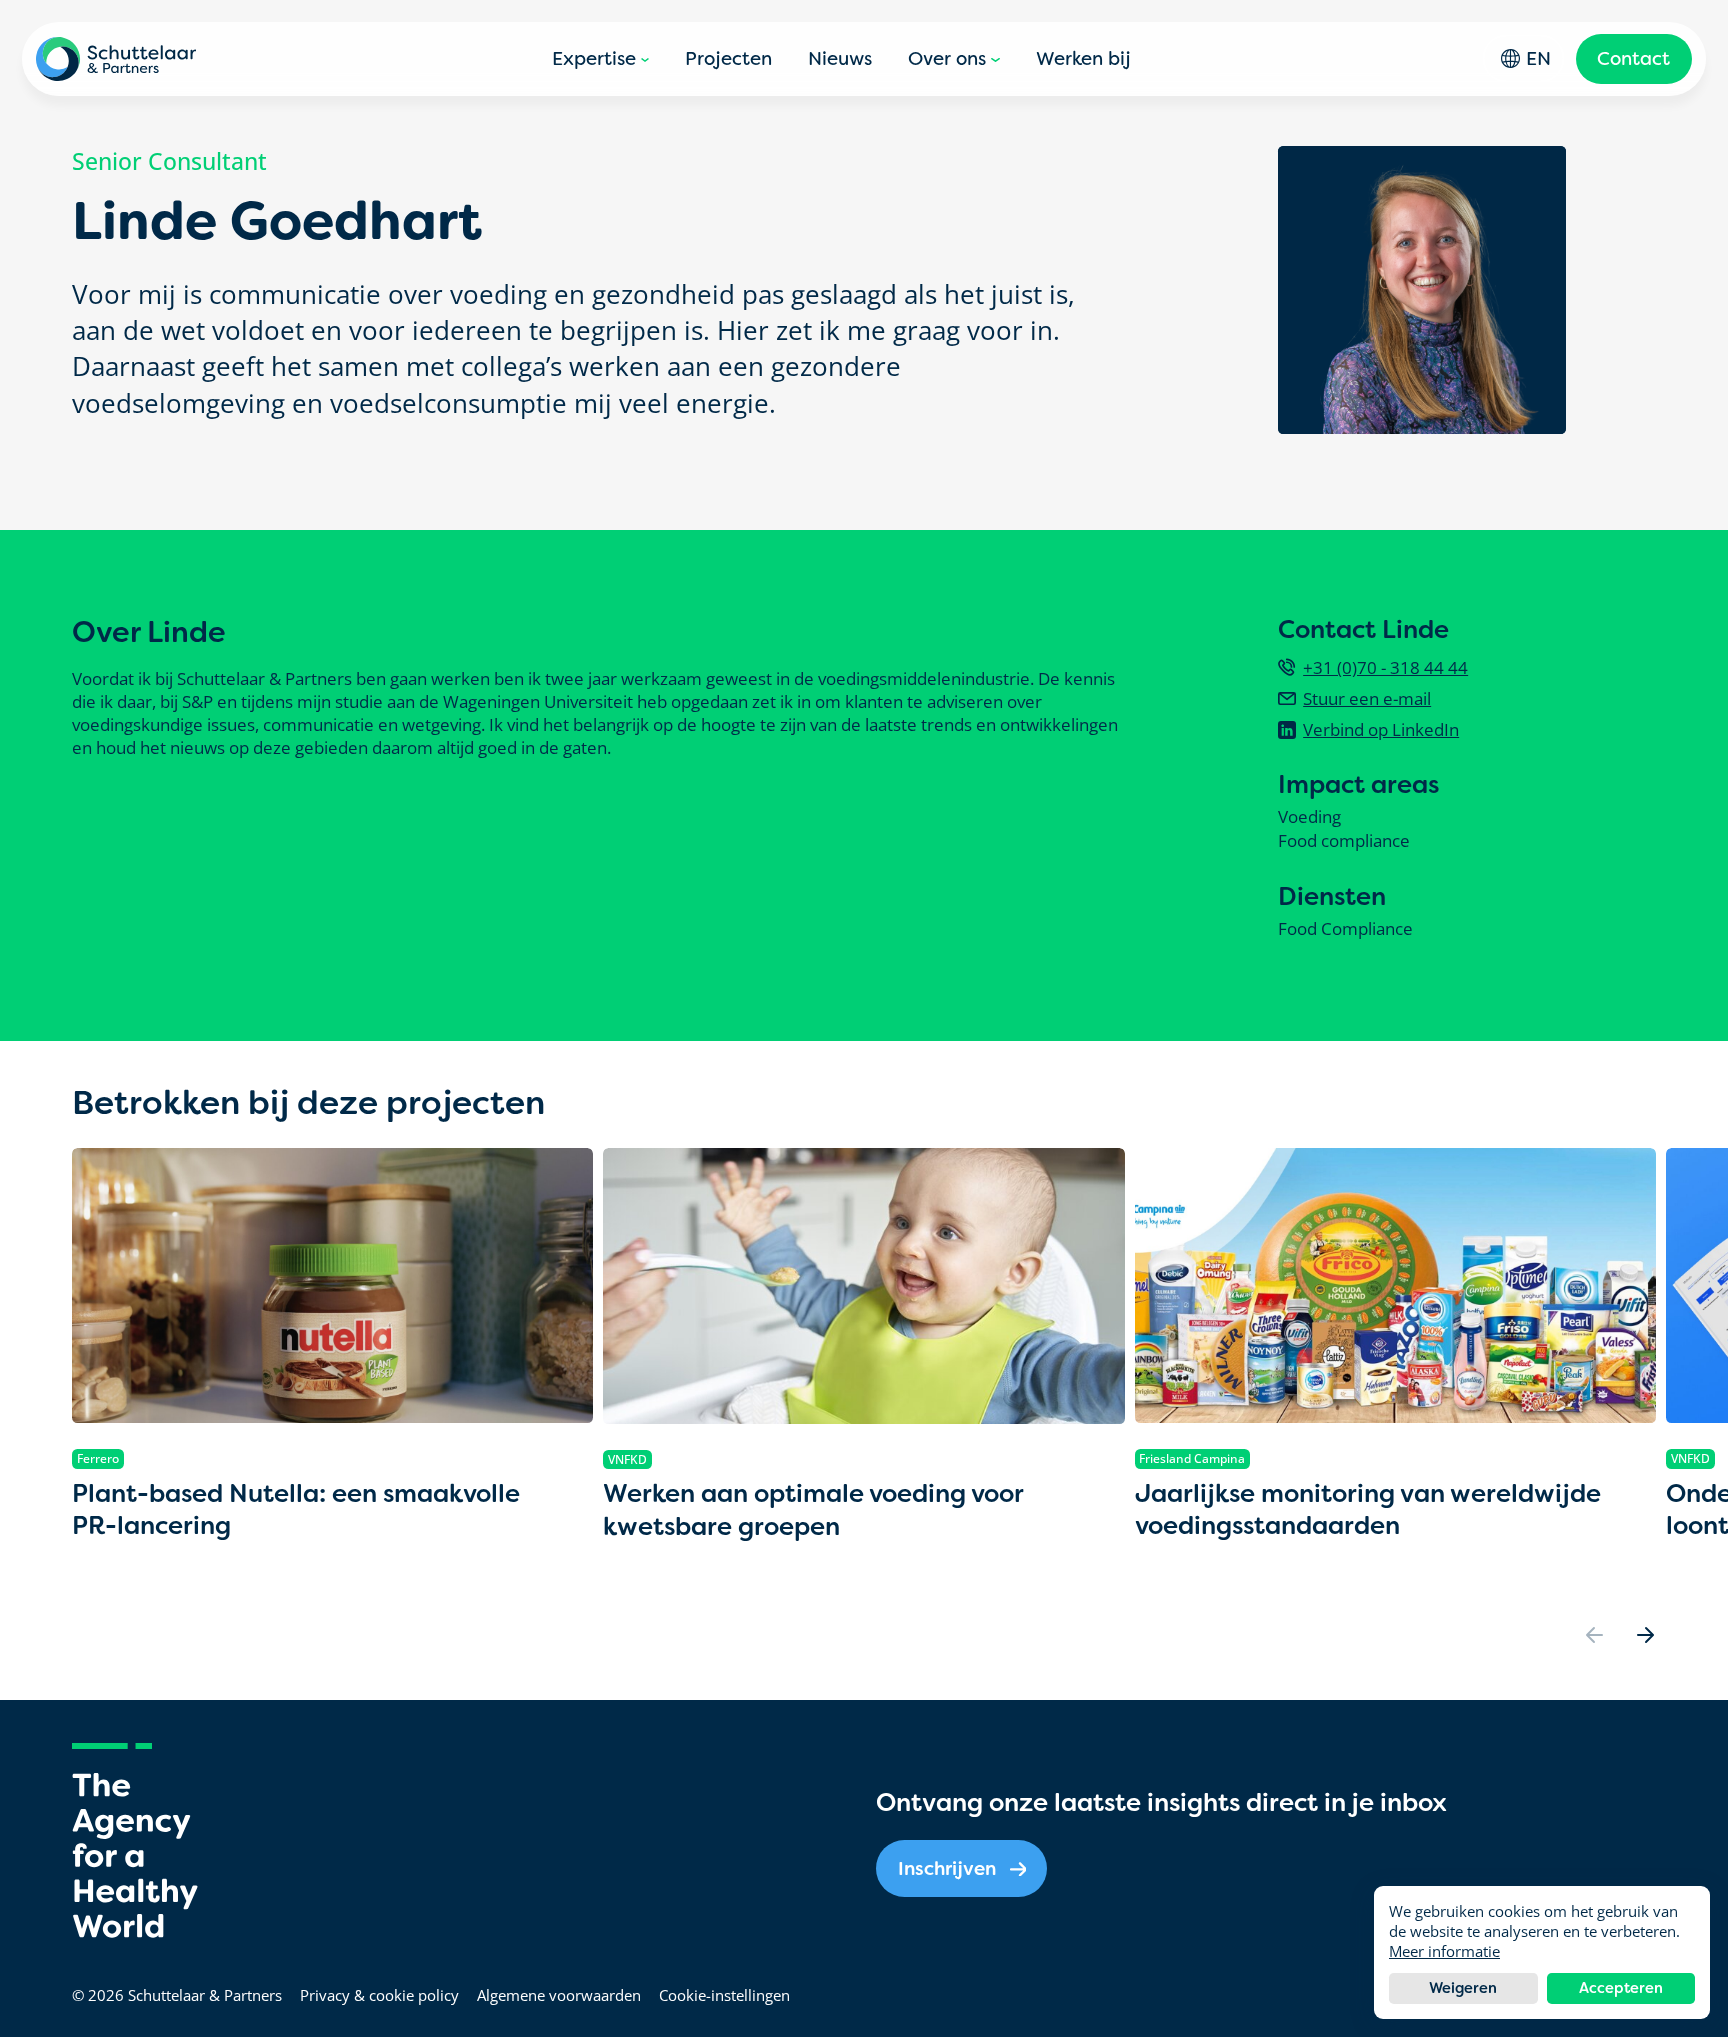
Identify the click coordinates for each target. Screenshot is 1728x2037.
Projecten (728, 58)
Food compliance (1344, 841)
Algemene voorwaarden (559, 1995)
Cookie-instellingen (724, 1995)
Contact (1633, 58)
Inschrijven (947, 1868)
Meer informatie (1444, 1951)
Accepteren (1621, 1988)
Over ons (947, 59)
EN (1538, 58)
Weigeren (1463, 1988)
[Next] (1645, 1635)
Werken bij (1083, 58)
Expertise (594, 59)
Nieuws (840, 58)
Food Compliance (1345, 929)
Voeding (1309, 817)
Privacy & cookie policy (379, 1995)
